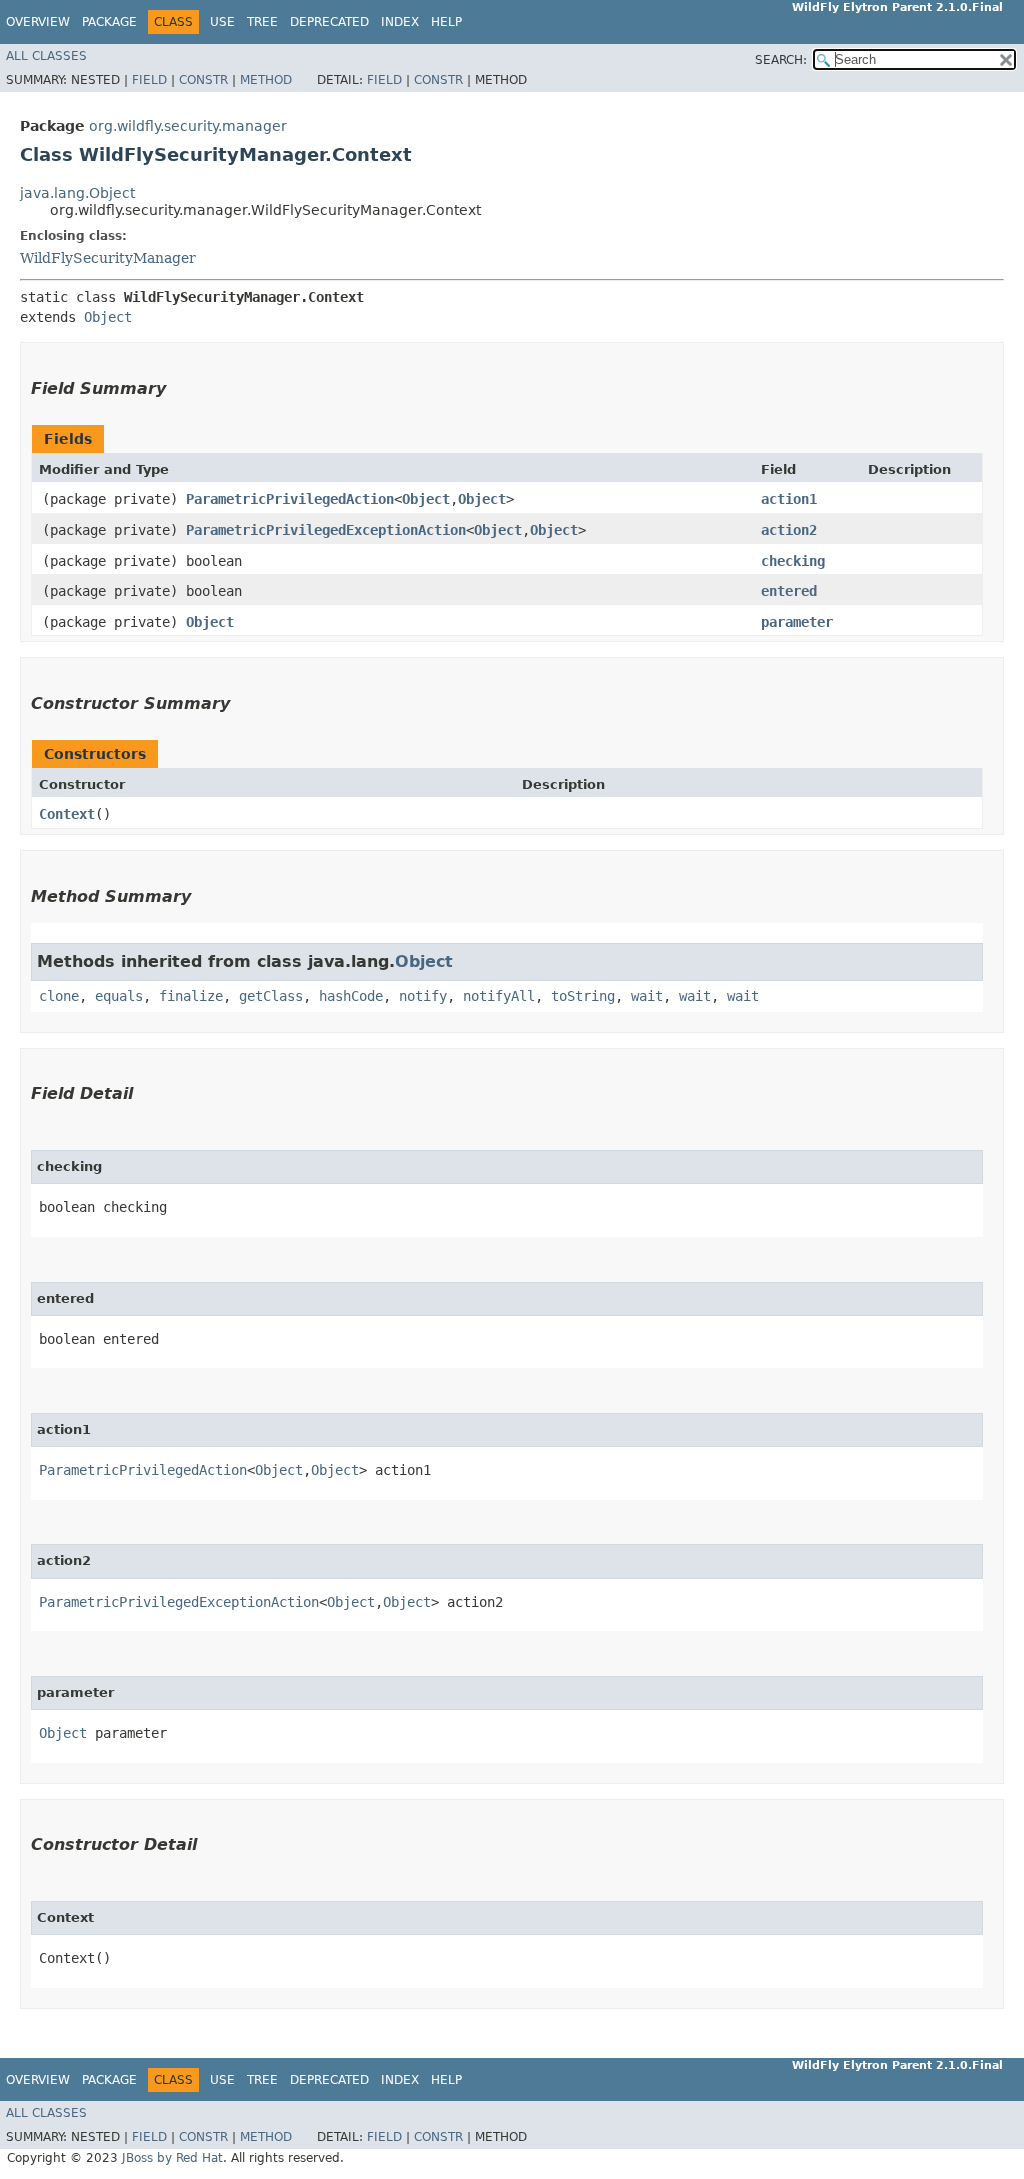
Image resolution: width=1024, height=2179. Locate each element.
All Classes (46, 56)
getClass (271, 996)
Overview (38, 22)
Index (400, 22)
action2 (789, 530)
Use (222, 22)
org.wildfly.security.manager (188, 126)
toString (583, 996)
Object (108, 317)
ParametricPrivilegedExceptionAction (326, 530)
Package (109, 22)
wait (647, 996)
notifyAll (499, 996)
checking (793, 561)
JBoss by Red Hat (172, 2158)
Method (266, 80)
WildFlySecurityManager (108, 258)
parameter (797, 622)
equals (119, 996)
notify (423, 996)
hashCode (351, 996)
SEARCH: (781, 60)
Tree (262, 22)
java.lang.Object (77, 193)
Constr (203, 80)
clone (59, 996)
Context (67, 814)
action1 (789, 499)
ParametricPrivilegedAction (290, 499)
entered (789, 591)
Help (446, 22)
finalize (191, 996)
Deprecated (329, 22)
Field (149, 80)
